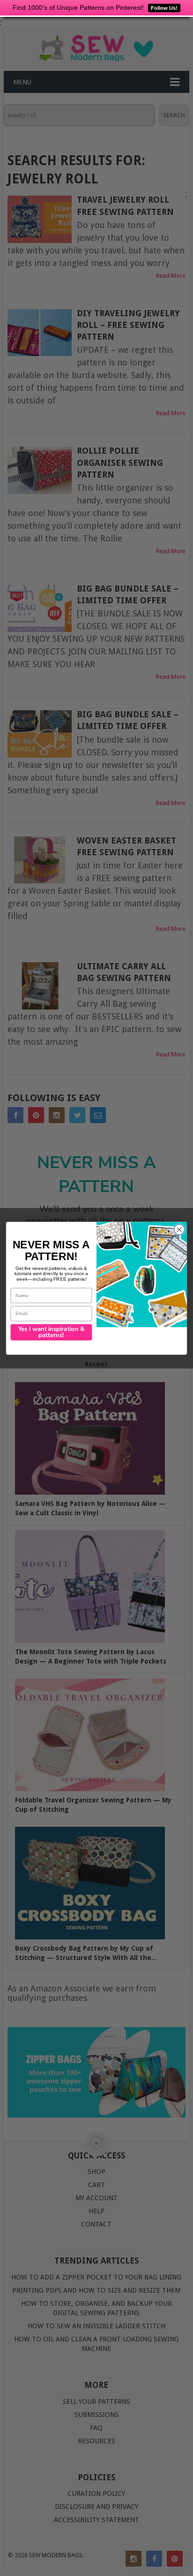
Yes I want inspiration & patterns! (52, 1332)
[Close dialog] (179, 1229)
